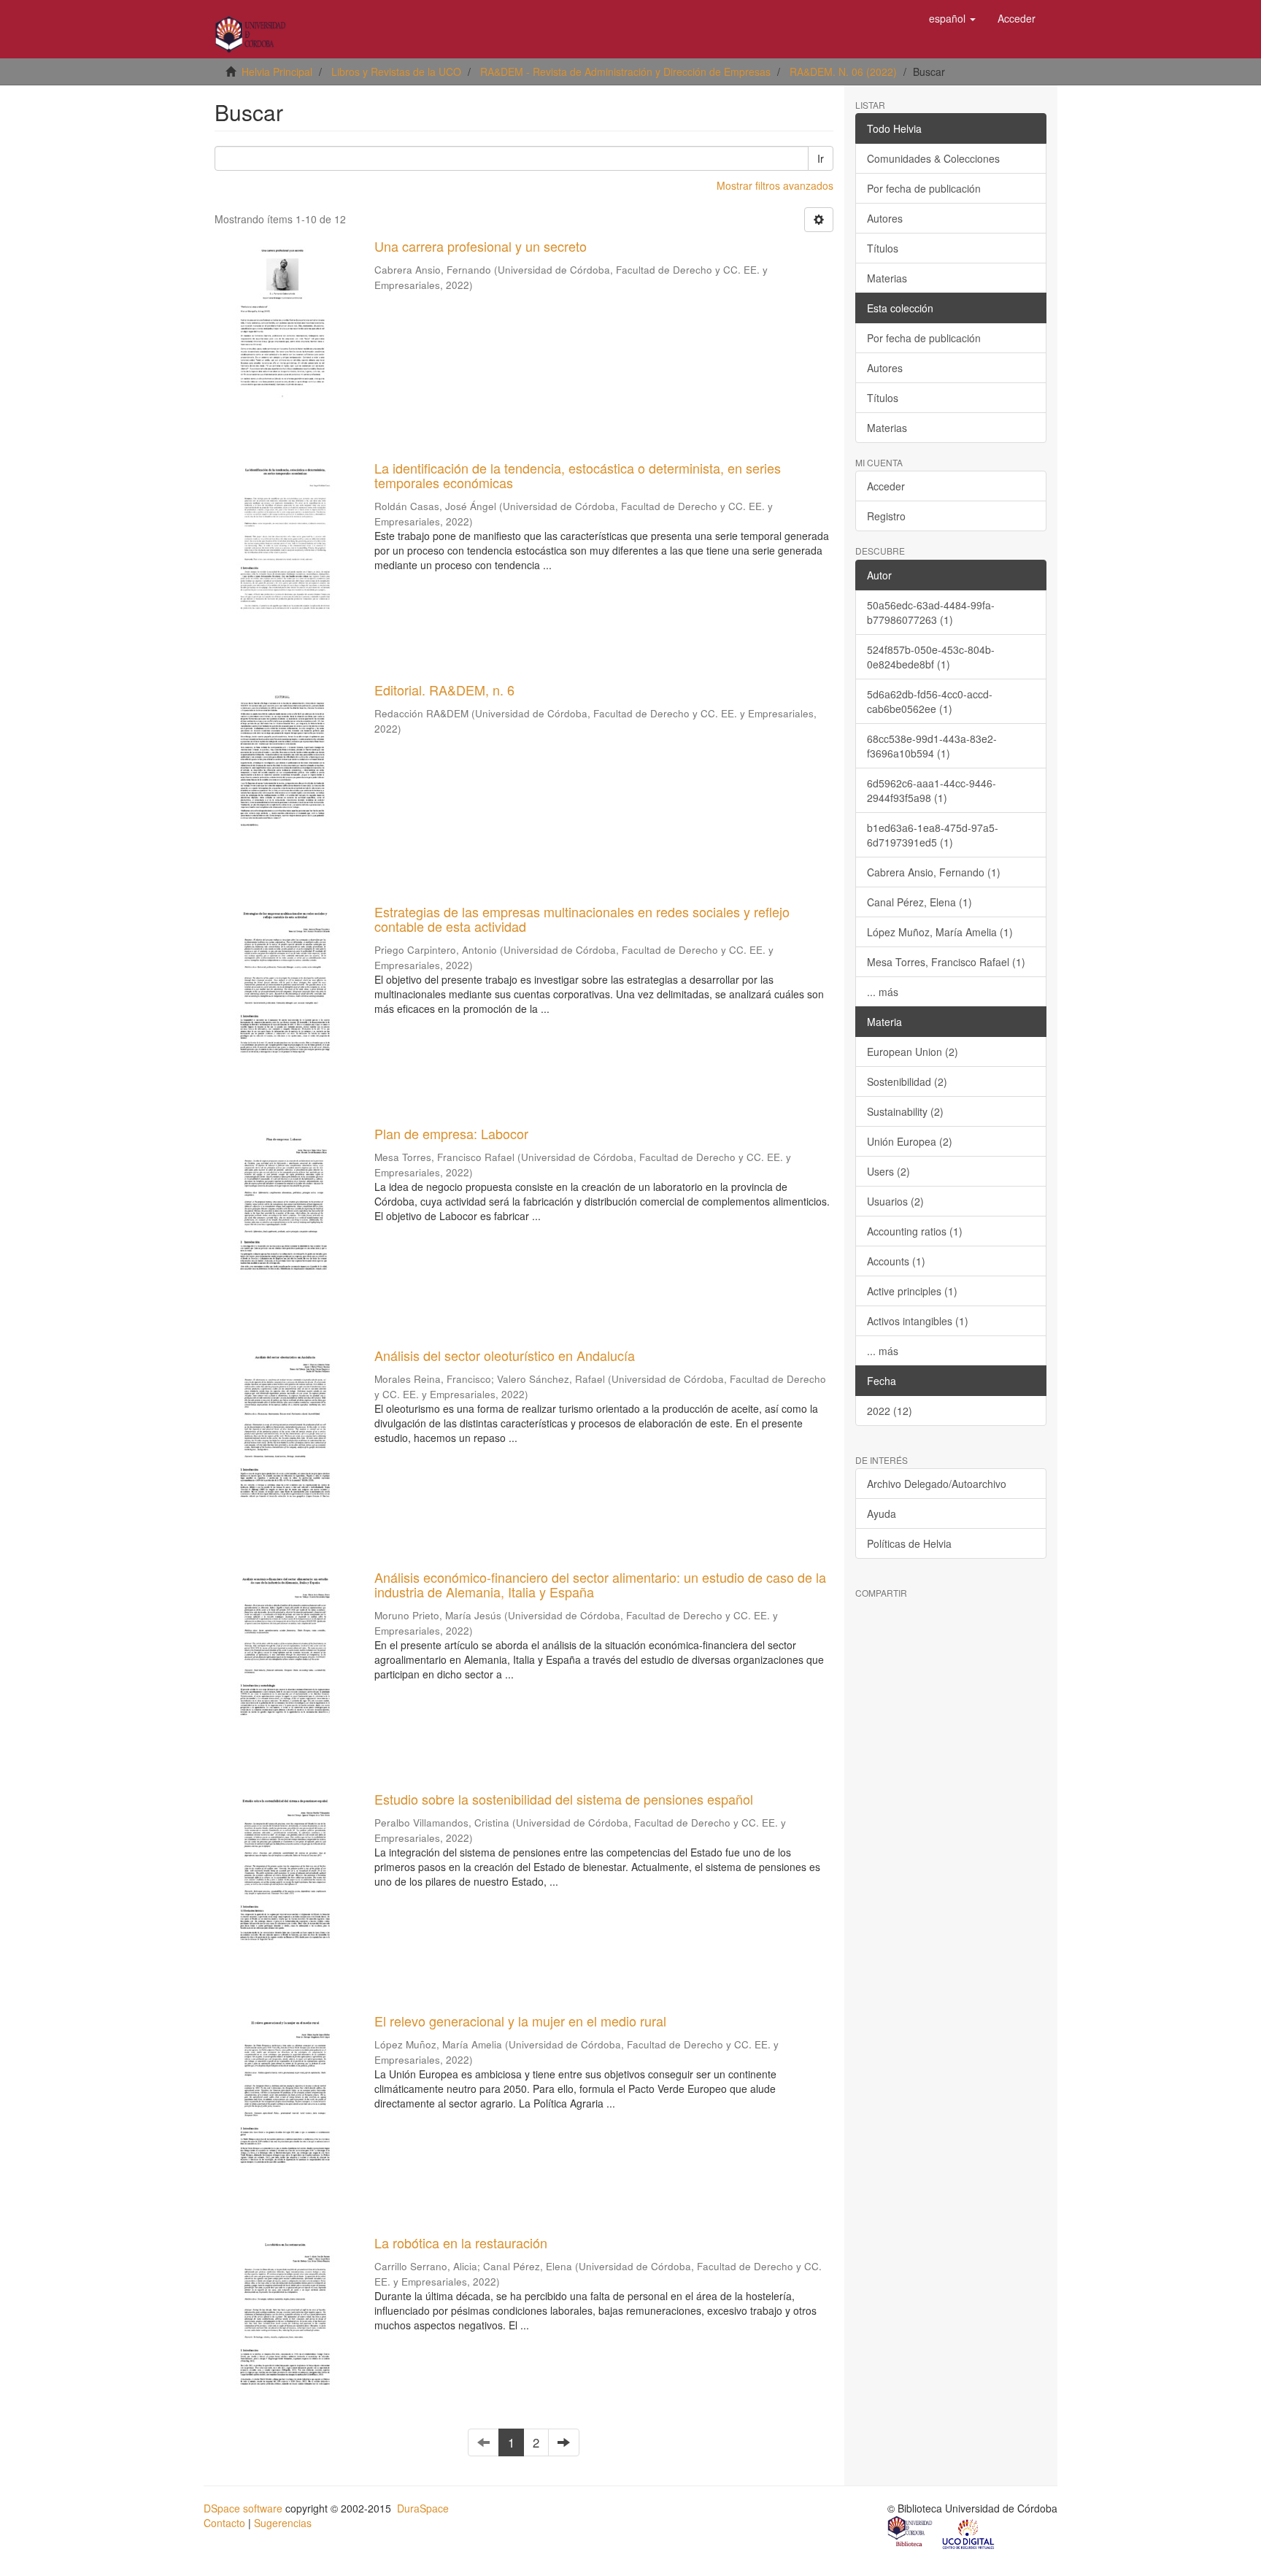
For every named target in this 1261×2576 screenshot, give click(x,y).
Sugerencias (283, 2523)
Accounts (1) (896, 1261)
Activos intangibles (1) (918, 1321)
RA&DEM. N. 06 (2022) (843, 72)
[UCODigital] (969, 2533)
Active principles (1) (912, 1291)
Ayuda (882, 1513)
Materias (887, 278)
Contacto (224, 2523)
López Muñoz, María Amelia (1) (940, 932)
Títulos (883, 248)
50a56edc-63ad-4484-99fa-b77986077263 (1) (931, 612)
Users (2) (888, 1171)
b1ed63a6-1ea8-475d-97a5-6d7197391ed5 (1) (933, 835)
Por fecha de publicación (924, 188)
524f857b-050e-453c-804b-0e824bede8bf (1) (931, 657)
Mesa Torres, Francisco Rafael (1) (946, 962)
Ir (821, 158)
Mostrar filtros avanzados (775, 185)
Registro (886, 516)
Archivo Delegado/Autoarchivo (937, 1484)
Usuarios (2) (895, 1201)
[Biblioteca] (911, 2533)
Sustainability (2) (905, 1111)
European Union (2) (913, 1052)
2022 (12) (890, 1411)
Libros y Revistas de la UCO (396, 72)
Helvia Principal (277, 72)
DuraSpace (423, 2508)
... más (883, 992)
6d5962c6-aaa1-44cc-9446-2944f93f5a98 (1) (932, 790)
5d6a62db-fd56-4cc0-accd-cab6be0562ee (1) (930, 701)
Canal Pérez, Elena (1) (919, 902)
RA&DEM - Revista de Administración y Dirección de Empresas (625, 72)
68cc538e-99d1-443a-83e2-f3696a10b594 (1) (932, 746)
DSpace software (243, 2508)
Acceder (886, 486)
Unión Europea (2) (910, 1141)
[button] (952, 18)
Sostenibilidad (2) (907, 1081)
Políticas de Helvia (909, 1543)
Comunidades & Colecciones (933, 158)
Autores (885, 218)
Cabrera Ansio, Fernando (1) (934, 872)
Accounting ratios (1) (915, 1231)
